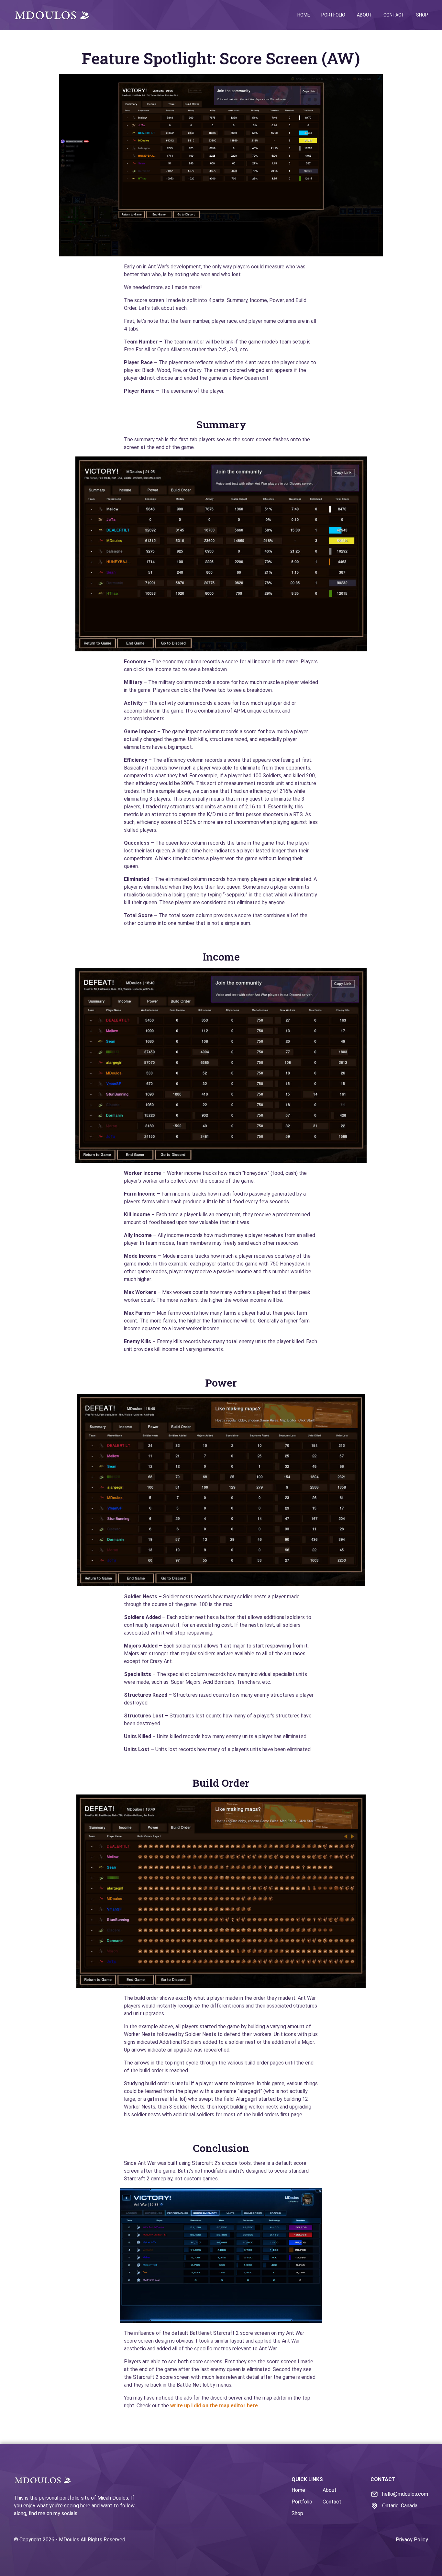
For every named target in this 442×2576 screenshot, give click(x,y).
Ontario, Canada (400, 2506)
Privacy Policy (412, 2540)
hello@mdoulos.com (405, 2494)
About (365, 15)
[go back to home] (43, 2481)
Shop (422, 15)
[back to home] (52, 15)
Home (304, 15)
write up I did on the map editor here (214, 2406)
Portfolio (333, 15)
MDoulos (69, 2540)
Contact (394, 15)
